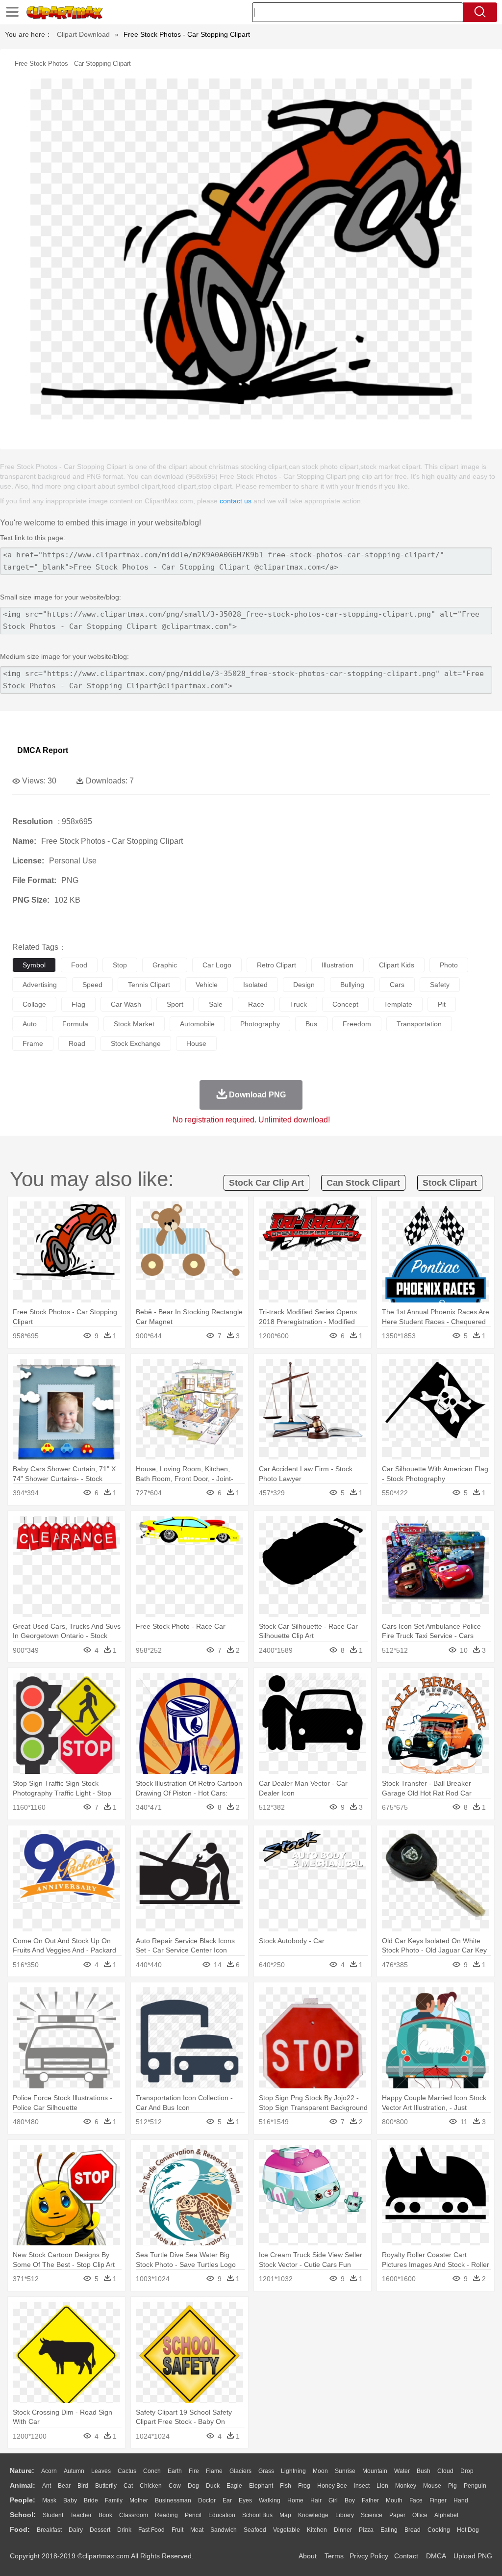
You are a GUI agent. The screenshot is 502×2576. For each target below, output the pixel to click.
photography (260, 1024)
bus (311, 1024)
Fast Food (151, 2530)
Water (402, 2471)
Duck (213, 2486)
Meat (197, 2530)
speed (92, 985)
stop (120, 965)
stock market (134, 1024)
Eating (389, 2530)
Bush (424, 2471)
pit (442, 1004)
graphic (165, 965)
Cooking (439, 2530)
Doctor (207, 2500)
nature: (22, 2471)
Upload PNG (473, 2556)
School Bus (257, 2515)
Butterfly (106, 2486)
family (114, 2500)
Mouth (394, 2500)
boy (350, 2500)
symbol (34, 965)
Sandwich (224, 2530)
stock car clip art (266, 1183)
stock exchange (136, 1043)
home (295, 2500)
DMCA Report (43, 750)
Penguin (475, 2486)
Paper (397, 2515)
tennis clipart (149, 985)
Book (105, 2515)
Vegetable (287, 2530)
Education (222, 2515)
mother (139, 2500)
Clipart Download (83, 34)
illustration (338, 965)
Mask (49, 2500)
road (77, 1043)
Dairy (76, 2530)
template (398, 1004)
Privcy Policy (369, 2556)
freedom (357, 1024)
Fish (286, 2486)
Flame (214, 2471)
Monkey (406, 2486)
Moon (320, 2471)
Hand (461, 2500)
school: (23, 2515)
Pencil (193, 2515)
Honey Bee (332, 2486)
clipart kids (397, 965)
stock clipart (450, 1183)
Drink (124, 2530)
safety (440, 985)
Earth (175, 2471)
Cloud (445, 2471)
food (79, 965)
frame (33, 1043)
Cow (175, 2486)
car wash (126, 1004)
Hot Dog (468, 2530)
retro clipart (276, 965)
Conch (152, 2471)
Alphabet (446, 2515)
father (370, 2500)
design (304, 985)
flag (78, 1004)
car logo (217, 965)
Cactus (127, 2471)
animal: (23, 2485)
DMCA (436, 2556)
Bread (413, 2530)
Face (416, 2500)
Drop (467, 2471)
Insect (362, 2486)
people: (23, 2500)
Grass (266, 2471)
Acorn (49, 2471)
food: (20, 2529)
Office (420, 2515)
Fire (194, 2471)
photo (449, 965)
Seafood (255, 2530)
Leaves (101, 2471)
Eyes (245, 2500)
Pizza (366, 2530)
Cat (128, 2486)
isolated (255, 985)
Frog (304, 2486)
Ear (227, 2500)
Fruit (177, 2530)
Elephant (261, 2486)
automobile (197, 1024)
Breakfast (49, 2530)
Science (372, 2515)
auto (30, 1024)
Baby (70, 2500)
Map (285, 2515)
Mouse (432, 2486)
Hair (316, 2500)
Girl (333, 2500)
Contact (406, 2556)
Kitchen (317, 2530)
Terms (334, 2556)
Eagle (234, 2486)
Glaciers (240, 2471)
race (256, 1004)
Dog (193, 2486)
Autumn (74, 2471)
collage (34, 1004)
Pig (452, 2486)
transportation (419, 1024)
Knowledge (313, 2515)
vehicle (207, 985)
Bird (83, 2486)
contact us (236, 501)
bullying (352, 985)
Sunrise (345, 2471)
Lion (382, 2486)
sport (175, 1004)
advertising (40, 985)
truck (298, 1004)
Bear (64, 2486)
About (308, 2556)
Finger (438, 2500)
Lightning (293, 2471)
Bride (91, 2500)
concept (345, 1004)
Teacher (81, 2515)
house (196, 1043)
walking (270, 2500)
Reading (166, 2515)
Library (345, 2515)
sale (216, 1004)
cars (397, 985)
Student (53, 2515)
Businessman (173, 2500)
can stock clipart (363, 1183)
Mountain (375, 2471)
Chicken (151, 2486)
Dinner (343, 2530)
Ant (47, 2486)
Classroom (134, 2515)
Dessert (100, 2530)
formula (75, 1024)
